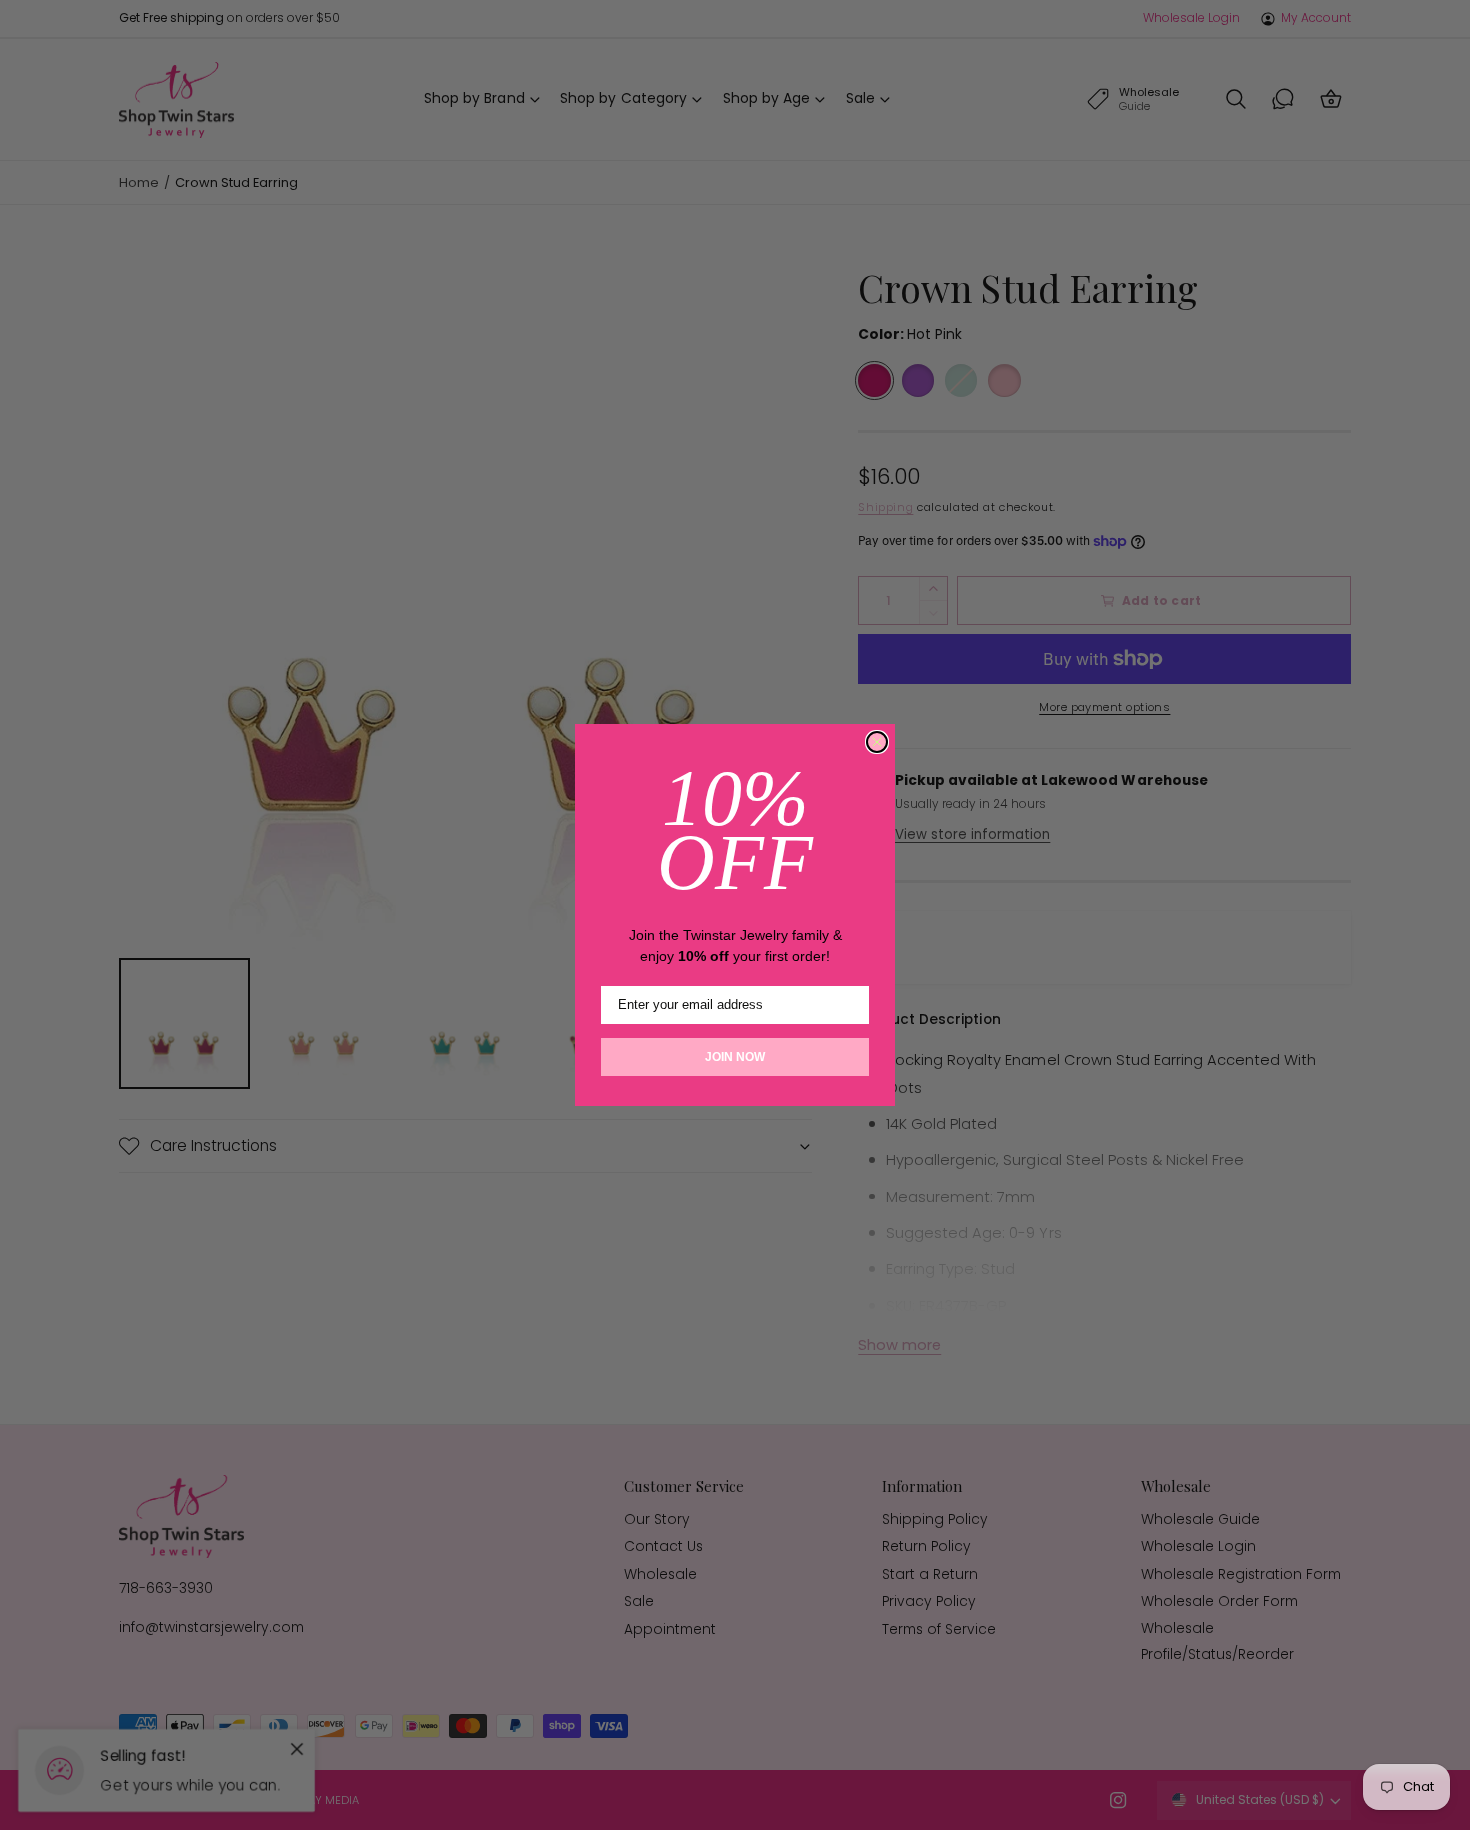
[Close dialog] (877, 742)
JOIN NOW (735, 1057)
